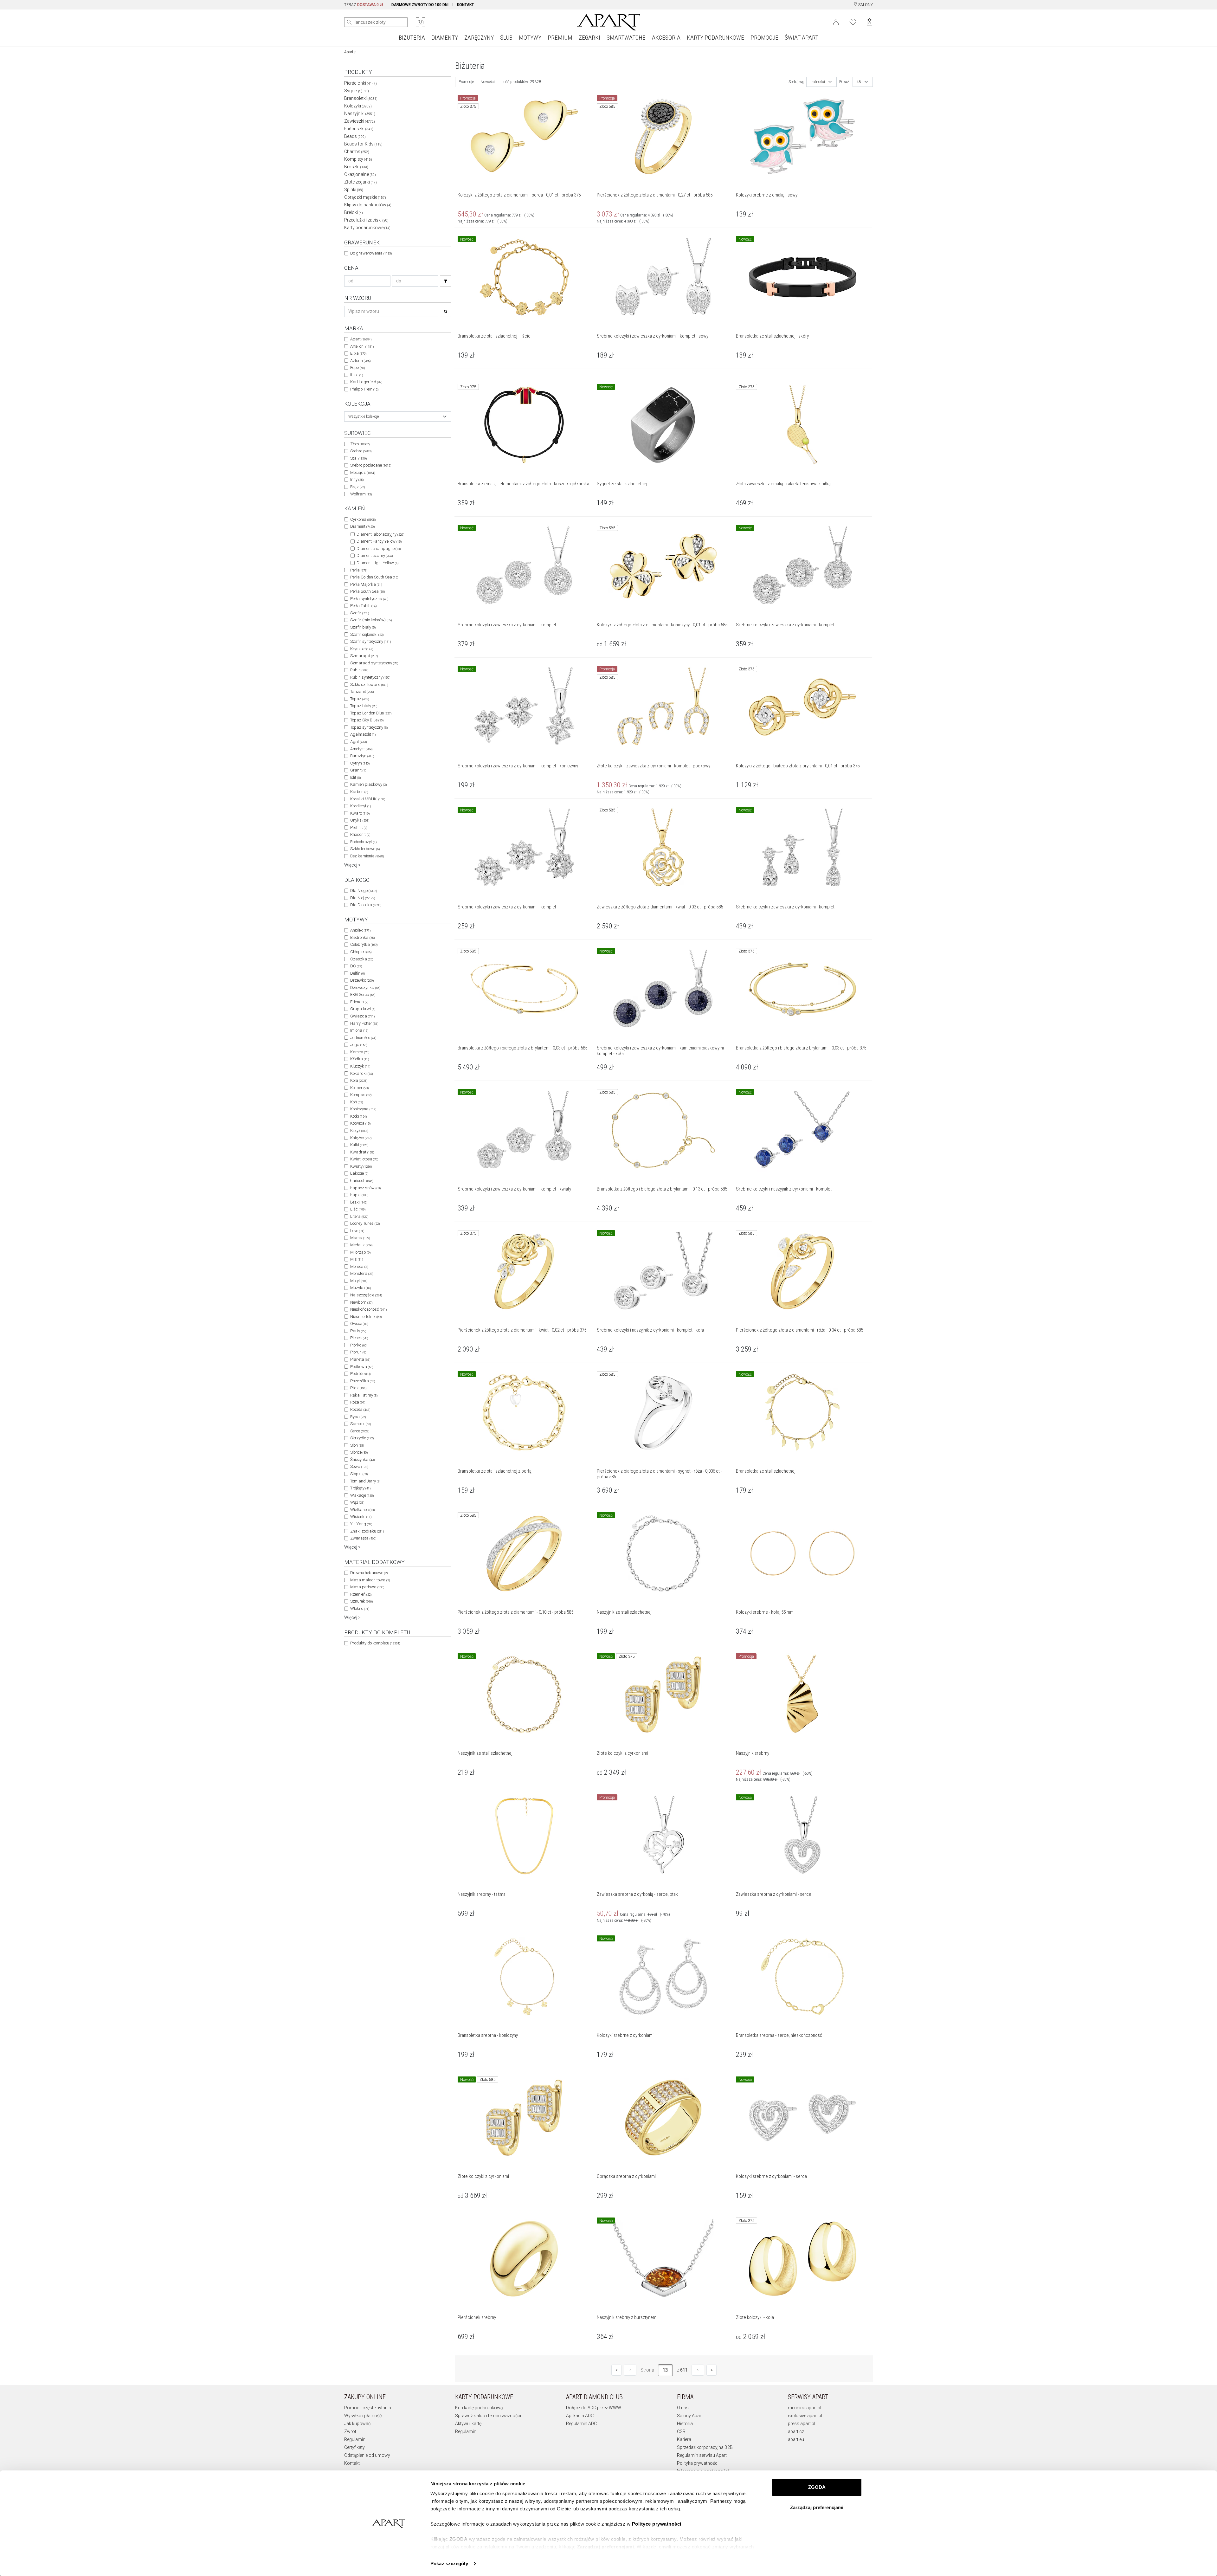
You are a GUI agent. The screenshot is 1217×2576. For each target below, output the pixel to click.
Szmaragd (364, 656)
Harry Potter (364, 1023)
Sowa (359, 1466)
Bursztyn (362, 756)
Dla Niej (363, 898)
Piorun (358, 1352)
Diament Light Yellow (377, 563)
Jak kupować (357, 2424)
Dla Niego (364, 891)
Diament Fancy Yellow (379, 541)
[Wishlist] (853, 22)
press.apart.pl (802, 2424)
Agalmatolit (363, 734)
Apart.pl (351, 52)
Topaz (360, 699)
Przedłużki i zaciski (366, 220)
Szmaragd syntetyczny (374, 663)
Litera (359, 1216)
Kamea (360, 1052)
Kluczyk (360, 1066)
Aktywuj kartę (468, 2424)
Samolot (361, 1424)
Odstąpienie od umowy (367, 2455)
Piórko (359, 1345)
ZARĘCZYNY (479, 38)
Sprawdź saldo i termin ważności (488, 2416)
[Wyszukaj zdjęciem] (421, 22)
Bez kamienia (367, 856)
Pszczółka (363, 1381)
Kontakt (352, 2463)
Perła (359, 570)
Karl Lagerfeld (366, 382)
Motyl (359, 1281)
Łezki (359, 1202)
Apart (361, 339)
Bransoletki (361, 98)
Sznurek (361, 1601)
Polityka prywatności (698, 2463)
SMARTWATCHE (626, 38)
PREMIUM (560, 38)
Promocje (466, 82)
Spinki (354, 190)
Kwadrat (362, 1152)
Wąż (357, 1502)
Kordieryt (361, 806)
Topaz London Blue (371, 713)
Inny (357, 479)
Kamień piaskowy (368, 784)
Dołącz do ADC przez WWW (594, 2408)
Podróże (360, 1374)
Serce (360, 1431)
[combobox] (398, 416)
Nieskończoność (368, 1309)
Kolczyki (358, 106)
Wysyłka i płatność (363, 2416)
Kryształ (362, 649)
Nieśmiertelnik (366, 1317)
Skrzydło (362, 1438)
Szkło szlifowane (369, 684)
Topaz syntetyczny (369, 727)
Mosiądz (363, 472)
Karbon (359, 792)
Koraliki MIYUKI (368, 799)
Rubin (359, 670)
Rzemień (361, 1594)
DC (356, 966)
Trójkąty (360, 1488)
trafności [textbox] (818, 82)
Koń (357, 1102)
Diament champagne (379, 549)
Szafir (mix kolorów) (371, 620)
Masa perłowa (367, 1587)
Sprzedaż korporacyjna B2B (705, 2447)
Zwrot (350, 2431)
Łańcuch (362, 1181)
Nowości (488, 82)
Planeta (360, 1359)
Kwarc (360, 813)
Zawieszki (360, 121)
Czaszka (362, 959)
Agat (358, 742)
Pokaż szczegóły (449, 2563)
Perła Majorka (366, 584)
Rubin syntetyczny (370, 677)
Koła (359, 1080)
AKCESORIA (666, 38)
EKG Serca (363, 994)
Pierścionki (361, 83)
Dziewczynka (365, 988)
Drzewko (362, 980)
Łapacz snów (365, 1188)
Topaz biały (364, 706)
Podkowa (362, 1367)
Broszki (356, 167)
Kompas (361, 1095)
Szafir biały (363, 627)
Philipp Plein (364, 389)
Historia (685, 2424)
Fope (357, 368)
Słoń (357, 1445)
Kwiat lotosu (364, 1159)
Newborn (361, 1302)
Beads (355, 136)
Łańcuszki (359, 129)
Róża (358, 1402)
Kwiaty (361, 1166)
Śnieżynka (362, 1459)
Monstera (362, 1273)
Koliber (359, 1088)
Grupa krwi (363, 1009)
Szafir (360, 613)
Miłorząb (360, 1252)
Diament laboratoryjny (380, 534)
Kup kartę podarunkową (479, 2408)
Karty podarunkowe (367, 228)
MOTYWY (530, 38)
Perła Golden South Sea (374, 577)
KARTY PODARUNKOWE (715, 38)
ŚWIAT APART (802, 38)
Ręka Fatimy (364, 1395)
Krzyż (359, 1130)
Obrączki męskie (365, 197)
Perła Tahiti (363, 606)
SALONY (865, 5)
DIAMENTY (445, 38)
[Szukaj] (446, 281)
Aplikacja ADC (580, 2416)
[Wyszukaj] (349, 22)
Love (357, 1231)
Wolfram (361, 494)
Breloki (354, 212)
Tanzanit (362, 691)
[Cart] (869, 22)
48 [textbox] (859, 82)
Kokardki (361, 1073)
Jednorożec (363, 1038)
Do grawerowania (371, 253)
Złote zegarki (361, 182)
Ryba (358, 1417)
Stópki (359, 1474)
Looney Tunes (365, 1223)
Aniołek (360, 930)
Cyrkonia (363, 519)
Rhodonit (360, 834)
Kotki (358, 1116)
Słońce (359, 1452)
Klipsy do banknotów (368, 205)
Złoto (360, 444)
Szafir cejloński (367, 634)
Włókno (360, 1608)
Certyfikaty (354, 2447)
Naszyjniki (360, 113)
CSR (681, 2431)
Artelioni (362, 346)
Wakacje (362, 1495)
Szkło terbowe (365, 849)
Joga (359, 1045)
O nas (683, 2408)
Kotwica (360, 1123)
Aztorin (360, 361)
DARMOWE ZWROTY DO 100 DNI (420, 5)
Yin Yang (361, 1524)
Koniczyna (363, 1109)
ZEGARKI (589, 38)
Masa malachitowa (370, 1580)
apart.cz (796, 2431)
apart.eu (796, 2439)
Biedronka (362, 937)
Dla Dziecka (366, 905)
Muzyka (361, 1288)
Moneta (359, 1266)
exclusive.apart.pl (805, 2416)
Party (358, 1331)
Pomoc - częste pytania (368, 2408)
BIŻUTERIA (412, 38)
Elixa (358, 353)
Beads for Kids (363, 144)
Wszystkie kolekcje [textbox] (364, 416)
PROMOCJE (764, 38)
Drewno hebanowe (369, 1573)
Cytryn (360, 763)
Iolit (355, 777)
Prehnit (359, 827)
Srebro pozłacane (371, 465)
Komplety (358, 159)
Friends (359, 1002)
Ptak (358, 1388)
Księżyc (361, 1138)
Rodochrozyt (363, 842)
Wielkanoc (362, 1510)
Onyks (360, 820)
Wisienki (361, 1517)
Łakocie (359, 1173)
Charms (357, 152)
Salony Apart (690, 2416)
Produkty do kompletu (375, 1643)
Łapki (359, 1195)
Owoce (359, 1324)
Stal (358, 458)
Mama (360, 1238)
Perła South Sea (367, 591)
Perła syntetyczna (369, 599)
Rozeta (360, 1409)
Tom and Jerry (365, 1481)
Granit (358, 770)
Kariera (684, 2439)
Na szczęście (366, 1295)
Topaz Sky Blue (367, 720)
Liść (358, 1209)
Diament (362, 526)
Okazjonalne (360, 174)
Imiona (359, 1030)
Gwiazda (362, 1016)
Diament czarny (375, 555)
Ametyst (361, 749)
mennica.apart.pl (805, 2408)
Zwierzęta (363, 1538)
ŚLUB (506, 38)
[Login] (836, 22)
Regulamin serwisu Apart (702, 2455)
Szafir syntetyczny (370, 641)
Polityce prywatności (657, 2524)
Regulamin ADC (581, 2424)
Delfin (357, 973)
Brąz (357, 487)
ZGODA (817, 2487)
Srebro (361, 451)
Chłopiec (361, 952)
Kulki (359, 1145)
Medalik (361, 1245)
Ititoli (357, 375)
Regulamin (355, 2439)
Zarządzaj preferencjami (817, 2507)
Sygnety (357, 91)
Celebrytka (364, 944)
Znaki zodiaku (367, 1531)
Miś (357, 1259)
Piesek (359, 1338)
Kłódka (360, 1059)
